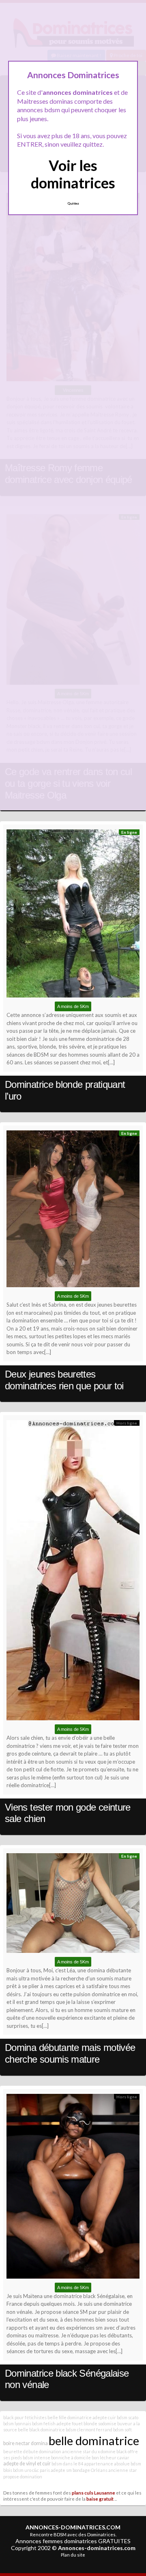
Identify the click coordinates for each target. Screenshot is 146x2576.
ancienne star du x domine (89, 2451)
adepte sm (61, 2470)
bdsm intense (36, 2457)
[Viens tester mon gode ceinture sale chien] (73, 1572)
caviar (123, 2457)
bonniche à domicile (71, 2457)
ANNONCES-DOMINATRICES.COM (73, 2527)
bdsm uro (22, 2470)
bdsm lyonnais (17, 2423)
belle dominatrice (94, 2440)
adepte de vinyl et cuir (27, 2464)
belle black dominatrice (41, 2430)
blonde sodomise (100, 2423)
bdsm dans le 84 (67, 2464)
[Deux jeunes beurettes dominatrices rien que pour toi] (73, 1211)
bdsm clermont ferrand (89, 2430)
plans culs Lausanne (93, 2493)
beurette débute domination (32, 2451)
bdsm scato (128, 2417)
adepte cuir (104, 2417)
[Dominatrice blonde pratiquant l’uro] (73, 915)
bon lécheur (104, 2457)
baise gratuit (100, 2499)
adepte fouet (70, 2423)
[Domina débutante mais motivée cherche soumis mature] (73, 1905)
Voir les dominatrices (73, 174)
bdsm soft (122, 2430)
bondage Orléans (90, 2470)
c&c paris (41, 2470)
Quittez (73, 203)
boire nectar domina (26, 2443)
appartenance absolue (107, 2464)
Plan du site (73, 2555)
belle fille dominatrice (70, 2417)
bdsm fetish (44, 2423)
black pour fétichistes (25, 2417)
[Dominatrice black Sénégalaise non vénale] (73, 2188)
